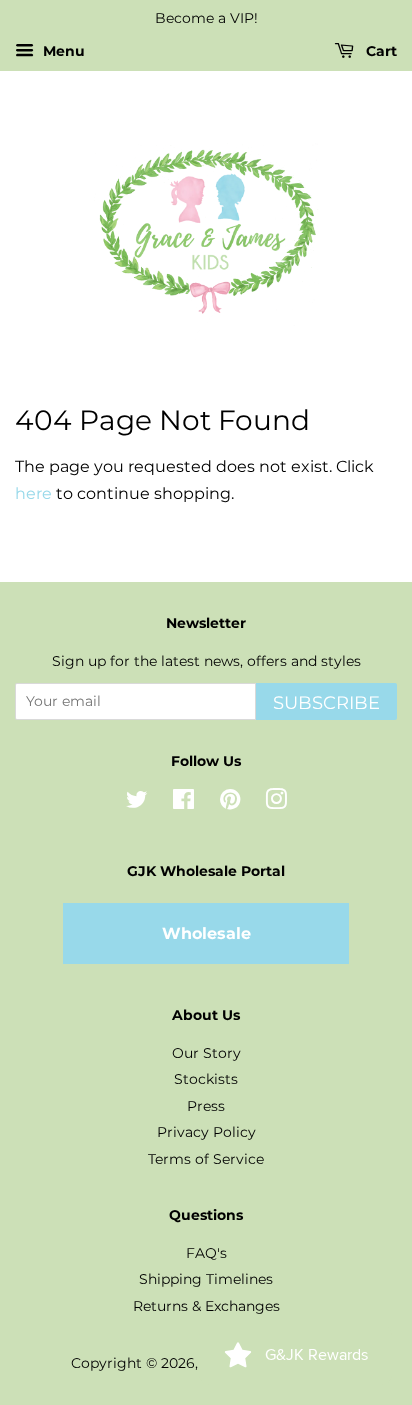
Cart (379, 51)
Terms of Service (206, 1159)
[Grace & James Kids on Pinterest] (230, 803)
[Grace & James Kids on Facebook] (183, 803)
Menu (62, 51)
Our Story (206, 1053)
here (33, 493)
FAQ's (206, 1253)
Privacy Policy (206, 1132)
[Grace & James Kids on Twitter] (137, 803)
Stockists (206, 1079)
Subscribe (326, 703)
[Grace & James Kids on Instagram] (276, 803)
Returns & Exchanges (206, 1306)
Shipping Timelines (206, 1279)
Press (206, 1106)
